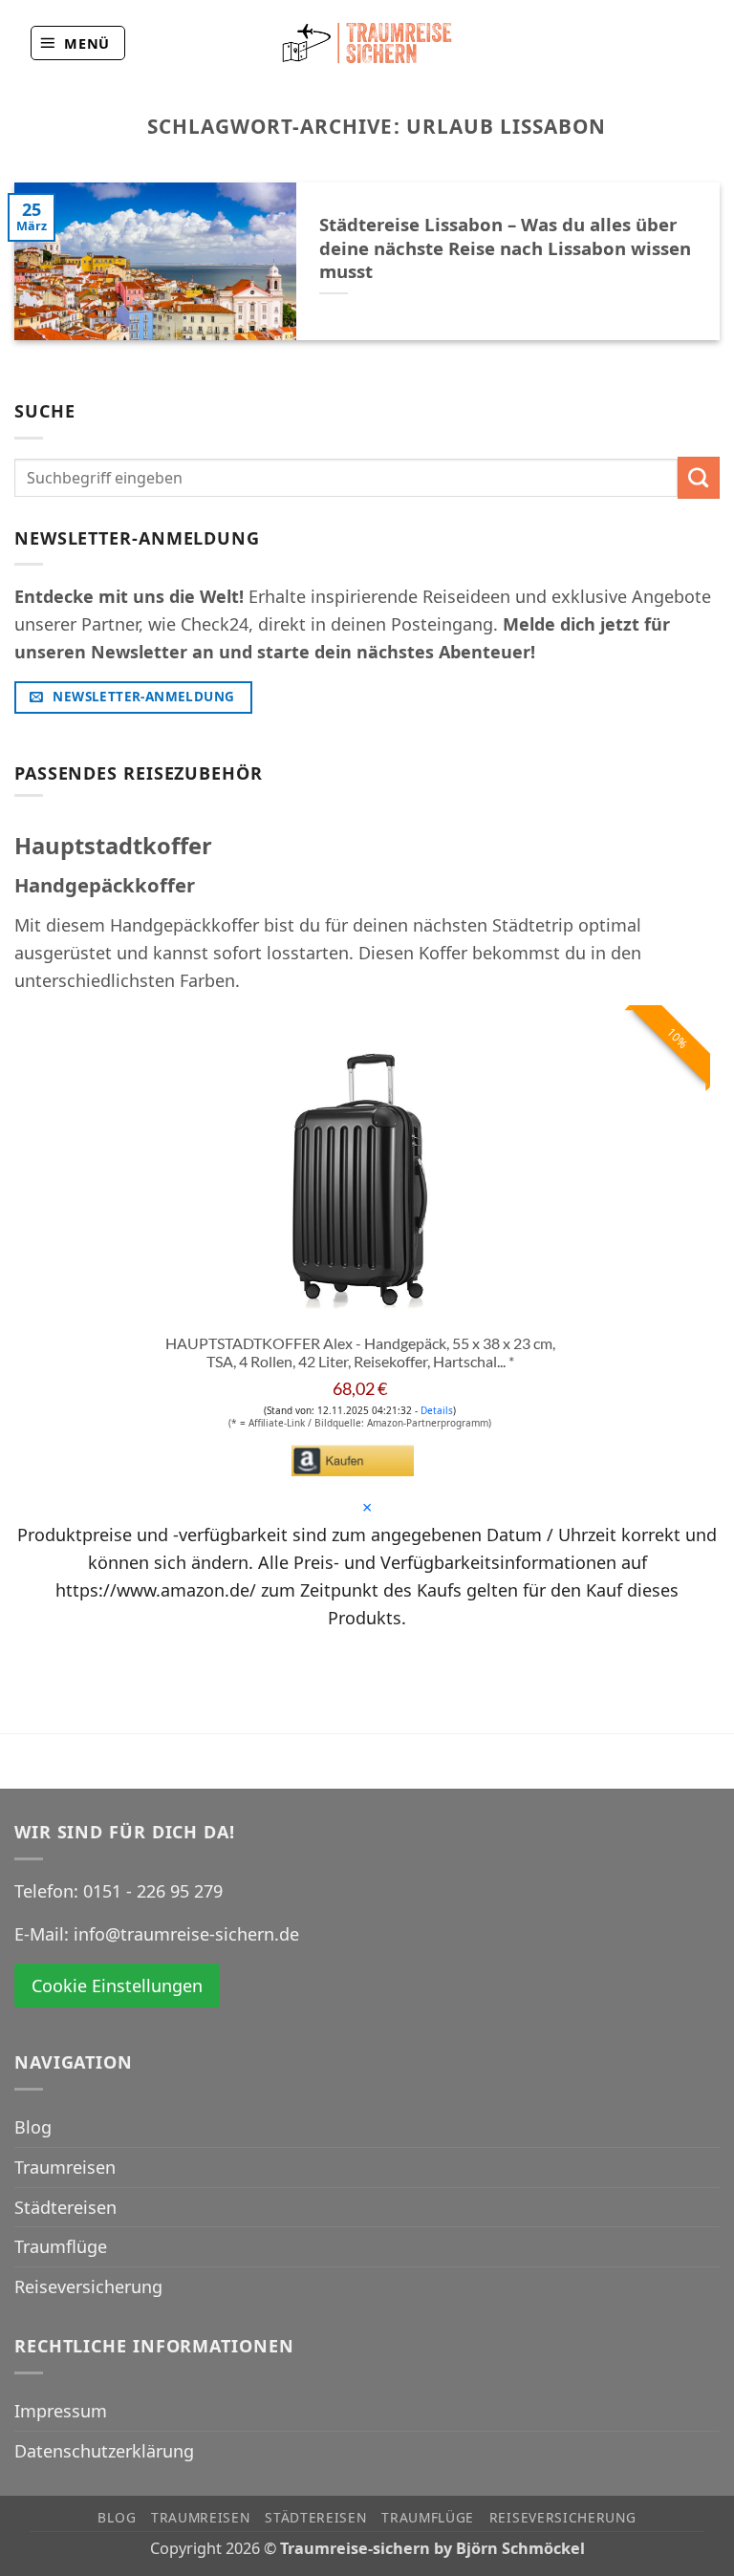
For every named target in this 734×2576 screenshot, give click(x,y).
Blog (33, 2127)
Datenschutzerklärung (104, 2451)
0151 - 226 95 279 (153, 1891)
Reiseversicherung (88, 2286)
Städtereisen (65, 2207)
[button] (78, 43)
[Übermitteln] (699, 478)
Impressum (61, 2411)
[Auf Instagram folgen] (690, 43)
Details (437, 1410)
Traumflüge (61, 2246)
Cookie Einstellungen (117, 1986)
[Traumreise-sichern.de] (367, 43)
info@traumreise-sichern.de (186, 1934)
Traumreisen (65, 2167)
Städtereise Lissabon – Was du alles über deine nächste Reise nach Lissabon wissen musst (505, 247)
